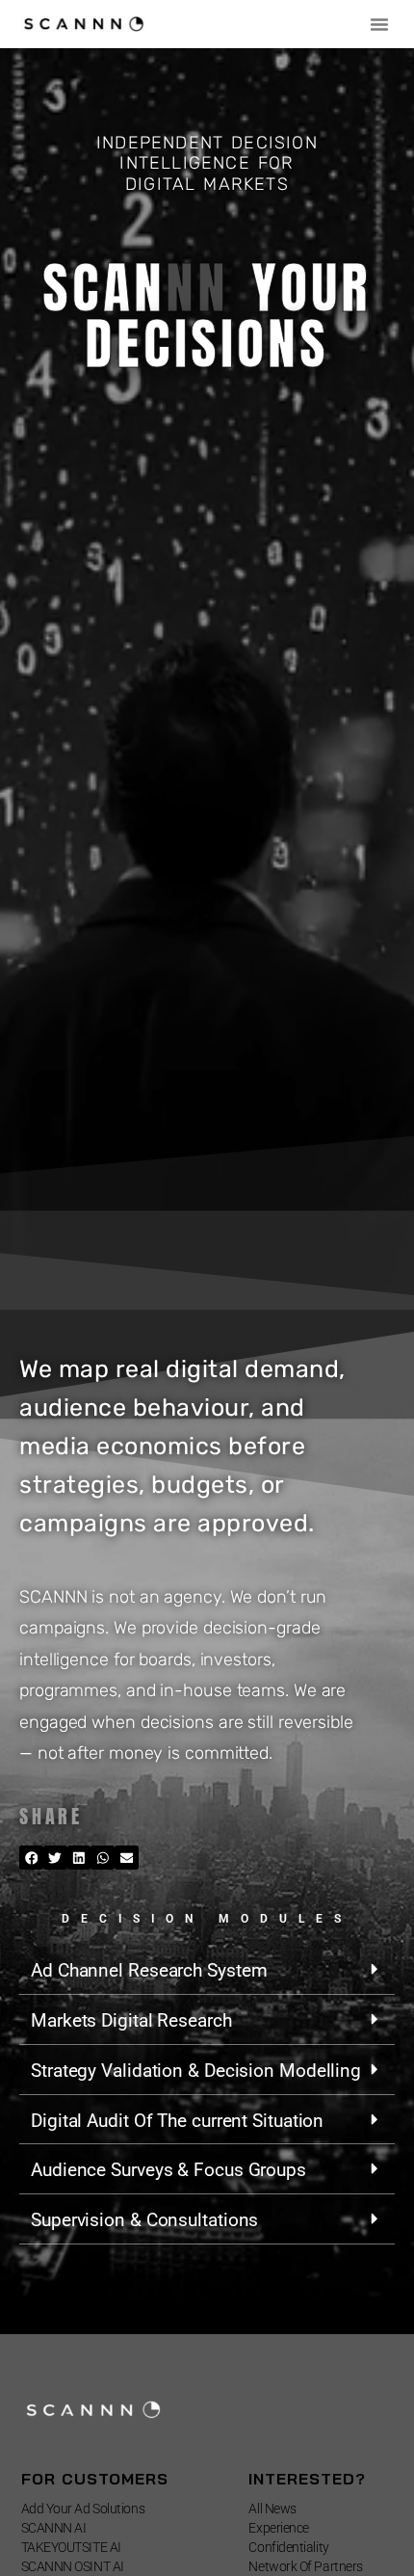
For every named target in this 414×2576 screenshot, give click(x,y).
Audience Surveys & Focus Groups (168, 2170)
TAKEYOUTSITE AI (71, 2547)
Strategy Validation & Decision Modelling (196, 2071)
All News (272, 2509)
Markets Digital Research (131, 2020)
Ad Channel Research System (149, 1970)
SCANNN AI (54, 2528)
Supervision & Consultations (144, 2220)
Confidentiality (288, 2547)
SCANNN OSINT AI (73, 2566)
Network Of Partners (305, 2566)
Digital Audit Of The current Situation (177, 2121)
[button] (379, 24)
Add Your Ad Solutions (83, 2509)
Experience (279, 2528)
